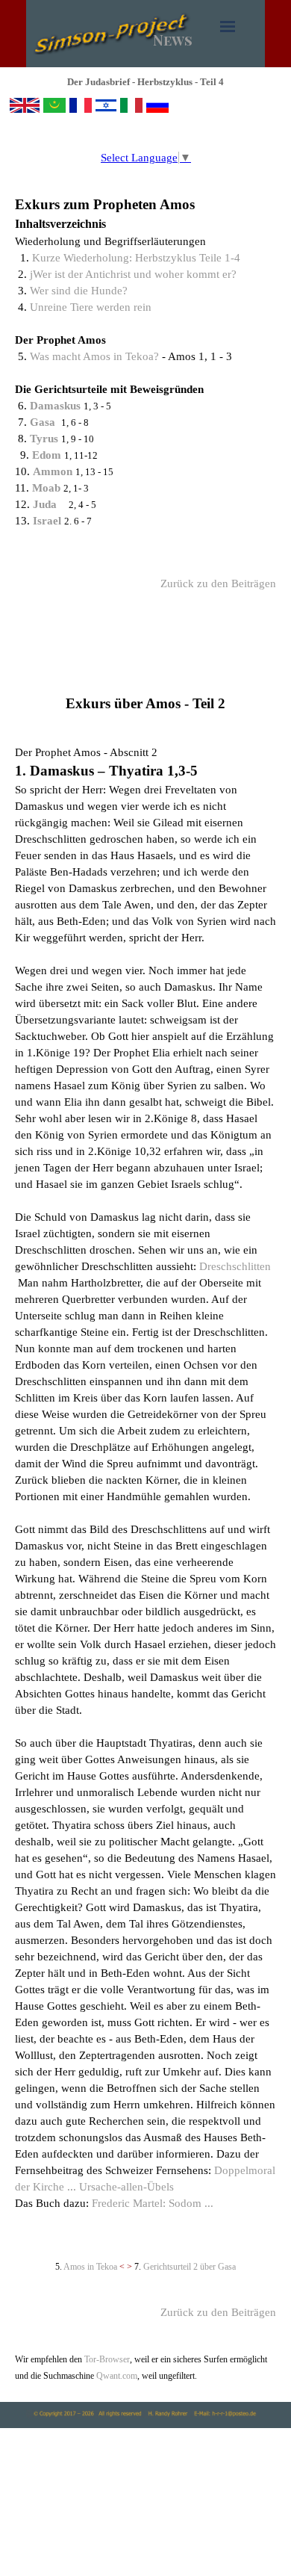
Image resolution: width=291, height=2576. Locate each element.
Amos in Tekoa (90, 2267)
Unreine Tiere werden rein (91, 307)
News (173, 40)
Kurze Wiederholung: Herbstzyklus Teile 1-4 (136, 258)
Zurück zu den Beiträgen (218, 583)
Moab (48, 488)
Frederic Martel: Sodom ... (153, 2203)
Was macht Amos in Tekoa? (94, 356)
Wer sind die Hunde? (79, 291)
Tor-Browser (107, 2359)
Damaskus (57, 406)
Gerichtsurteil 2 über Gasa (190, 2267)
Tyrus (46, 439)
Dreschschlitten (235, 1266)
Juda (45, 504)
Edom (48, 455)
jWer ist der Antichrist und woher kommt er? (133, 274)
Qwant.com (116, 2376)
